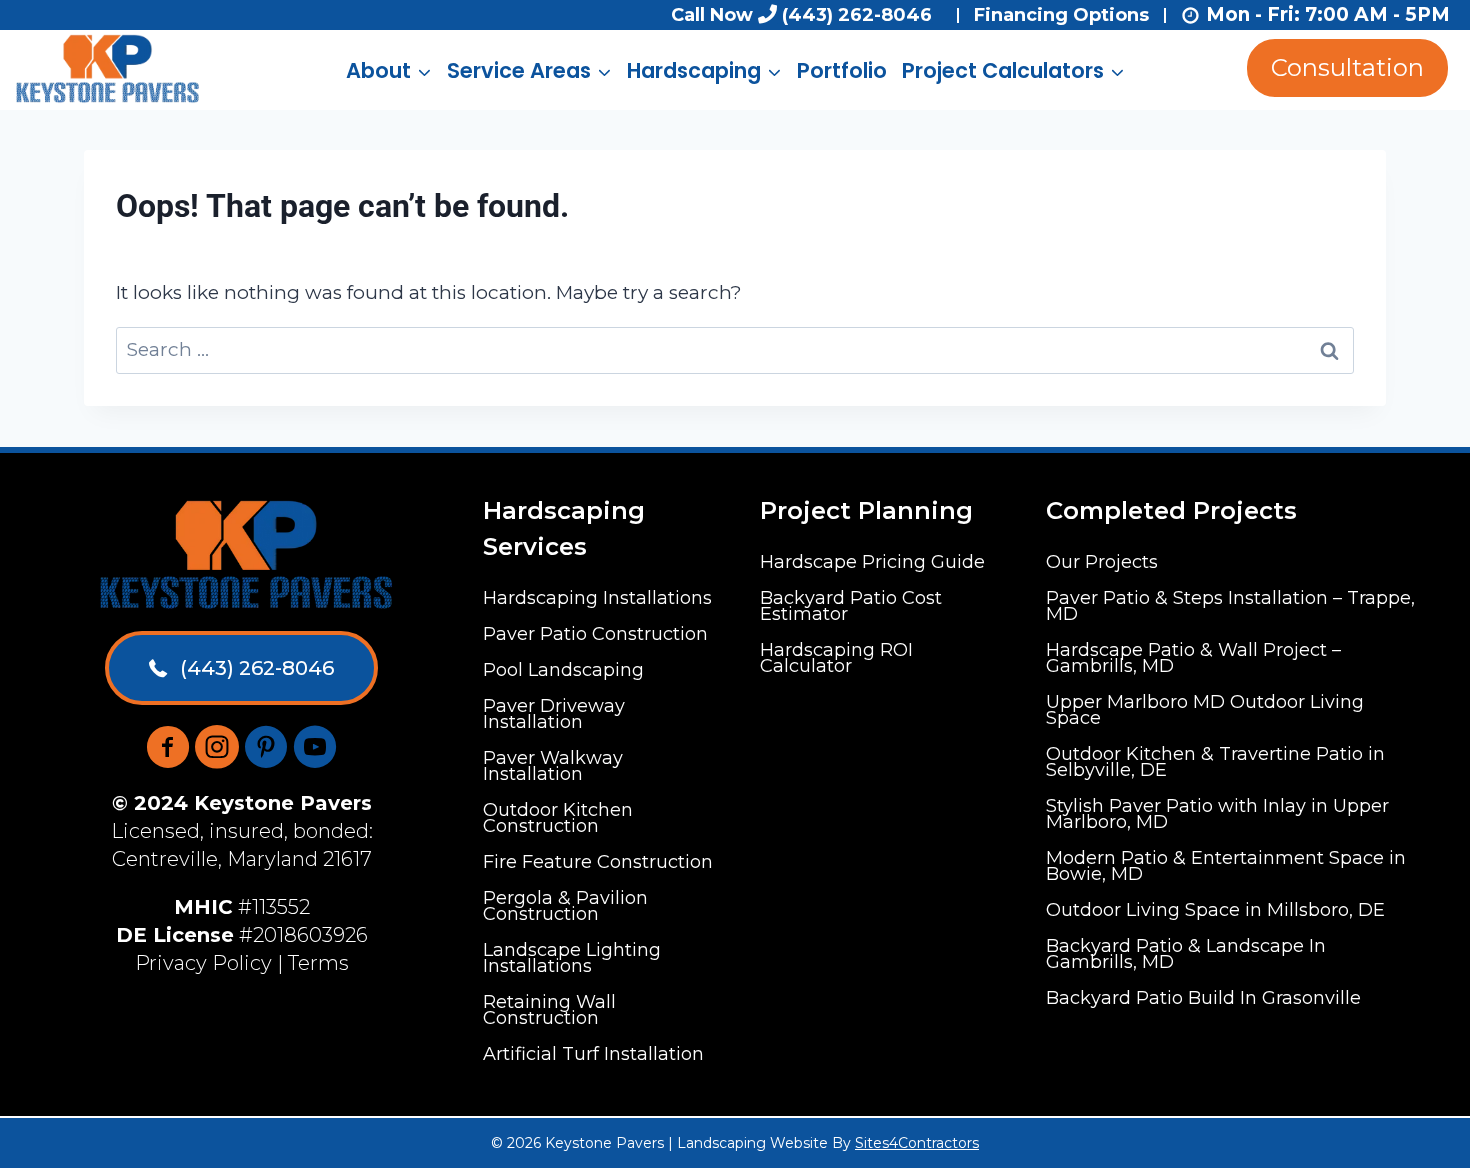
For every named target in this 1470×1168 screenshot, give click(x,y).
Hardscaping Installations (597, 598)
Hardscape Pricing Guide (872, 562)
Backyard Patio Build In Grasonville (1203, 998)
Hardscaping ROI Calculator (836, 658)
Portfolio (842, 70)
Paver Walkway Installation (553, 766)
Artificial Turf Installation (593, 1054)
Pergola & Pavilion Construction (565, 906)
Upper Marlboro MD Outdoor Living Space (1205, 710)
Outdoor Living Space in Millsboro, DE (1215, 910)
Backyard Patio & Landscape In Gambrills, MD (1186, 954)
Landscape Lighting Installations (572, 958)
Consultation (1347, 67)
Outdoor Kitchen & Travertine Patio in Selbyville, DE (1215, 762)
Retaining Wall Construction (549, 1010)
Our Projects (1102, 562)
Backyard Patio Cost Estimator (851, 606)
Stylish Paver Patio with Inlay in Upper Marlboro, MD (1217, 814)
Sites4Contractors (917, 1143)
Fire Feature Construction (598, 862)
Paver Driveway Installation (554, 714)
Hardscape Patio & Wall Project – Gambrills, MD (1193, 658)
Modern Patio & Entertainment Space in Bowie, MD (1226, 866)
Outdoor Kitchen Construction (558, 818)
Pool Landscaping (563, 670)
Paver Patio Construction (595, 634)
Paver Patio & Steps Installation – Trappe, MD (1230, 606)
